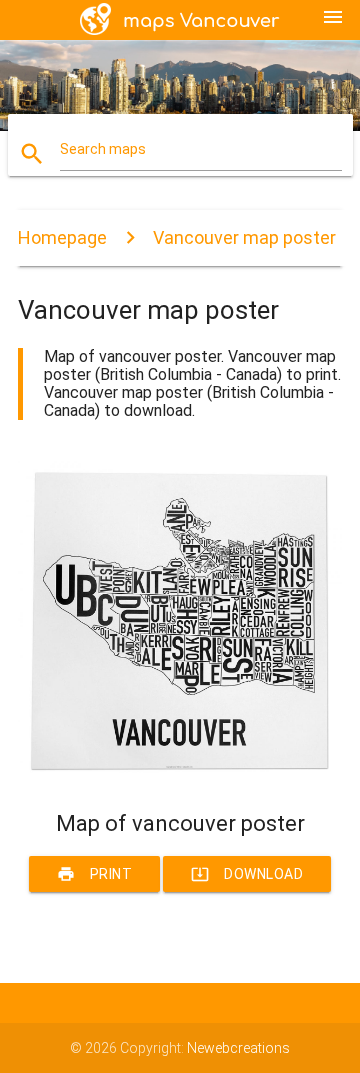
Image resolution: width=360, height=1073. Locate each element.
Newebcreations (238, 1048)
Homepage (62, 237)
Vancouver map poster (244, 237)
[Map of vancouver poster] (180, 776)
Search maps (103, 149)
